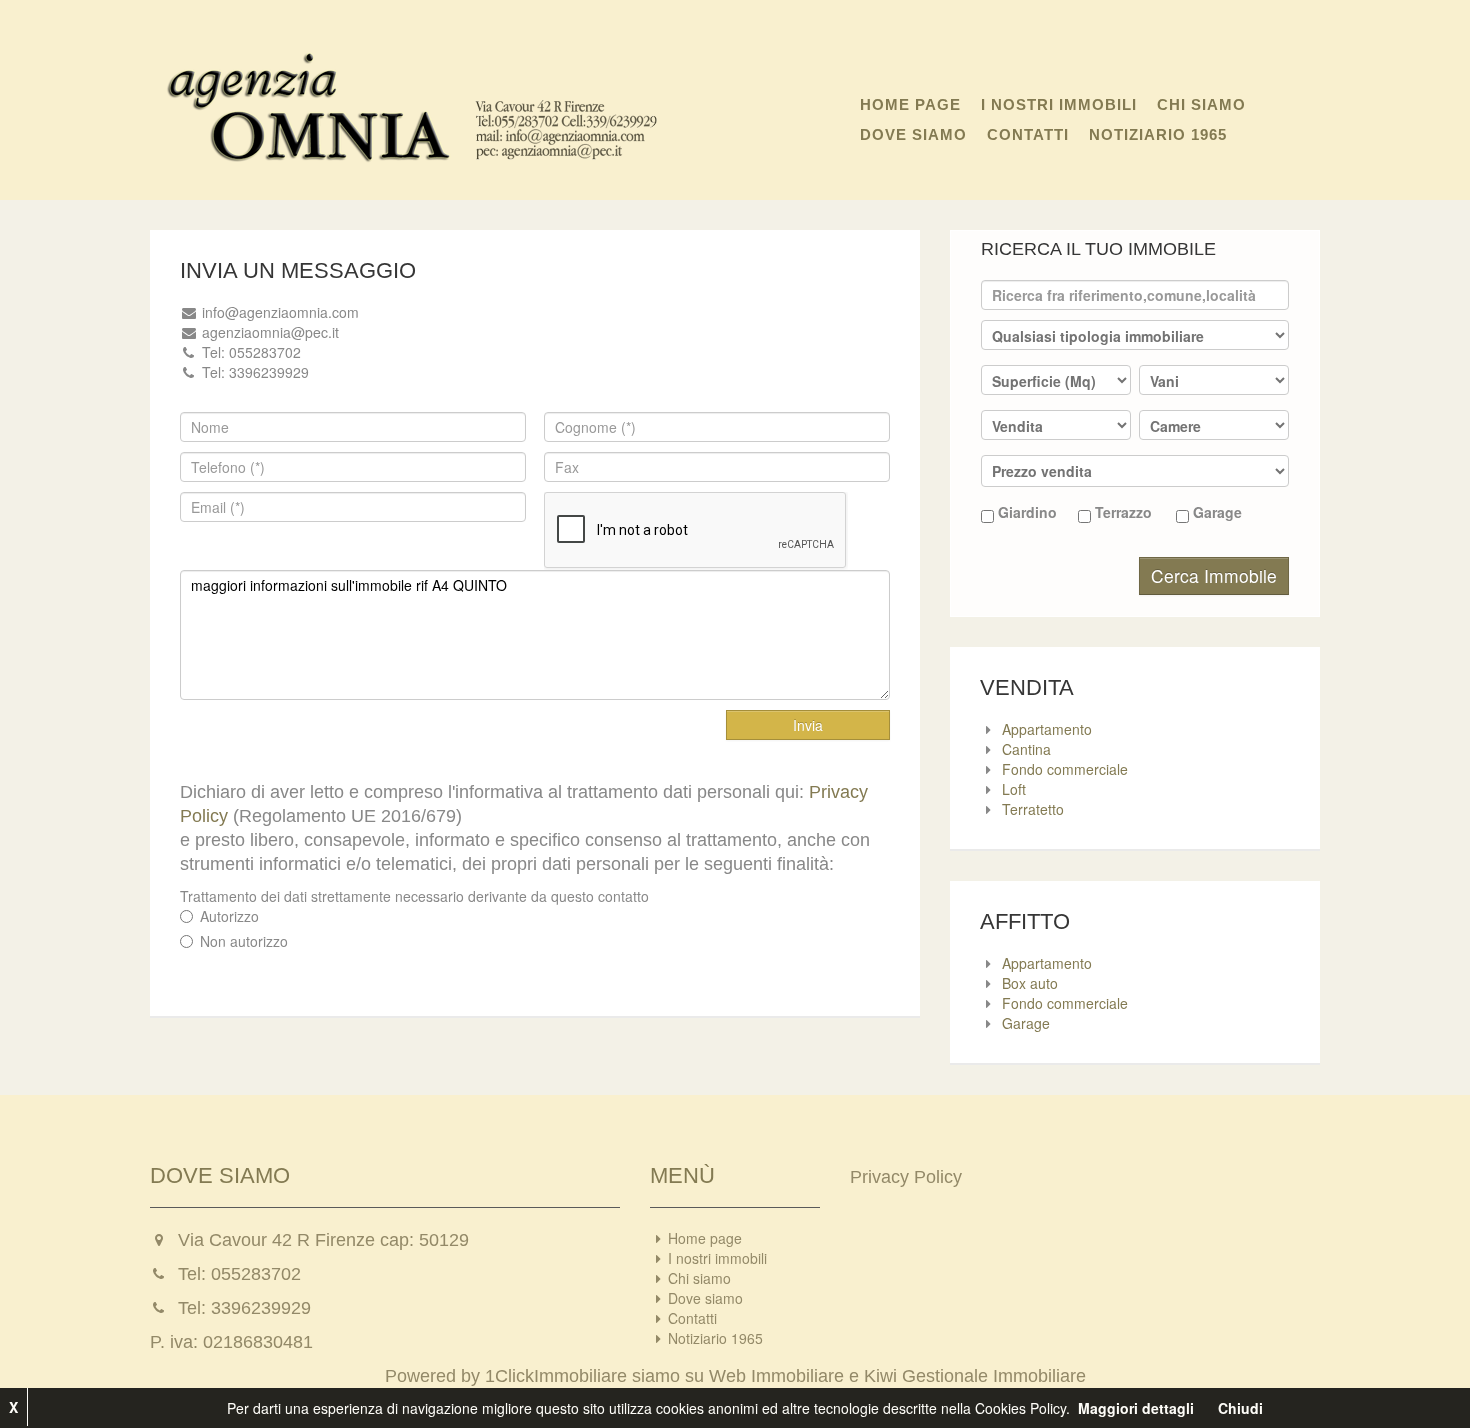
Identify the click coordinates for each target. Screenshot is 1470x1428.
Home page (910, 104)
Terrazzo (1121, 512)
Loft (1014, 789)
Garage (1215, 512)
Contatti (1028, 134)
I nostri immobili (1059, 104)
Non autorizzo (244, 941)
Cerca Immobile (1214, 575)
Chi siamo (1201, 104)
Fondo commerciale (1065, 769)
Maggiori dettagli (1136, 1408)
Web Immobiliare (776, 1376)
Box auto (1030, 983)
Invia (808, 725)
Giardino (1025, 512)
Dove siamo (913, 134)
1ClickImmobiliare (556, 1376)
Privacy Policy (906, 1177)
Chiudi (1240, 1408)
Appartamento (1047, 729)
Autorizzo (229, 916)
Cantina (1026, 749)
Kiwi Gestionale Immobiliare (975, 1376)
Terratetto (1033, 809)
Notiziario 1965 (1158, 134)
